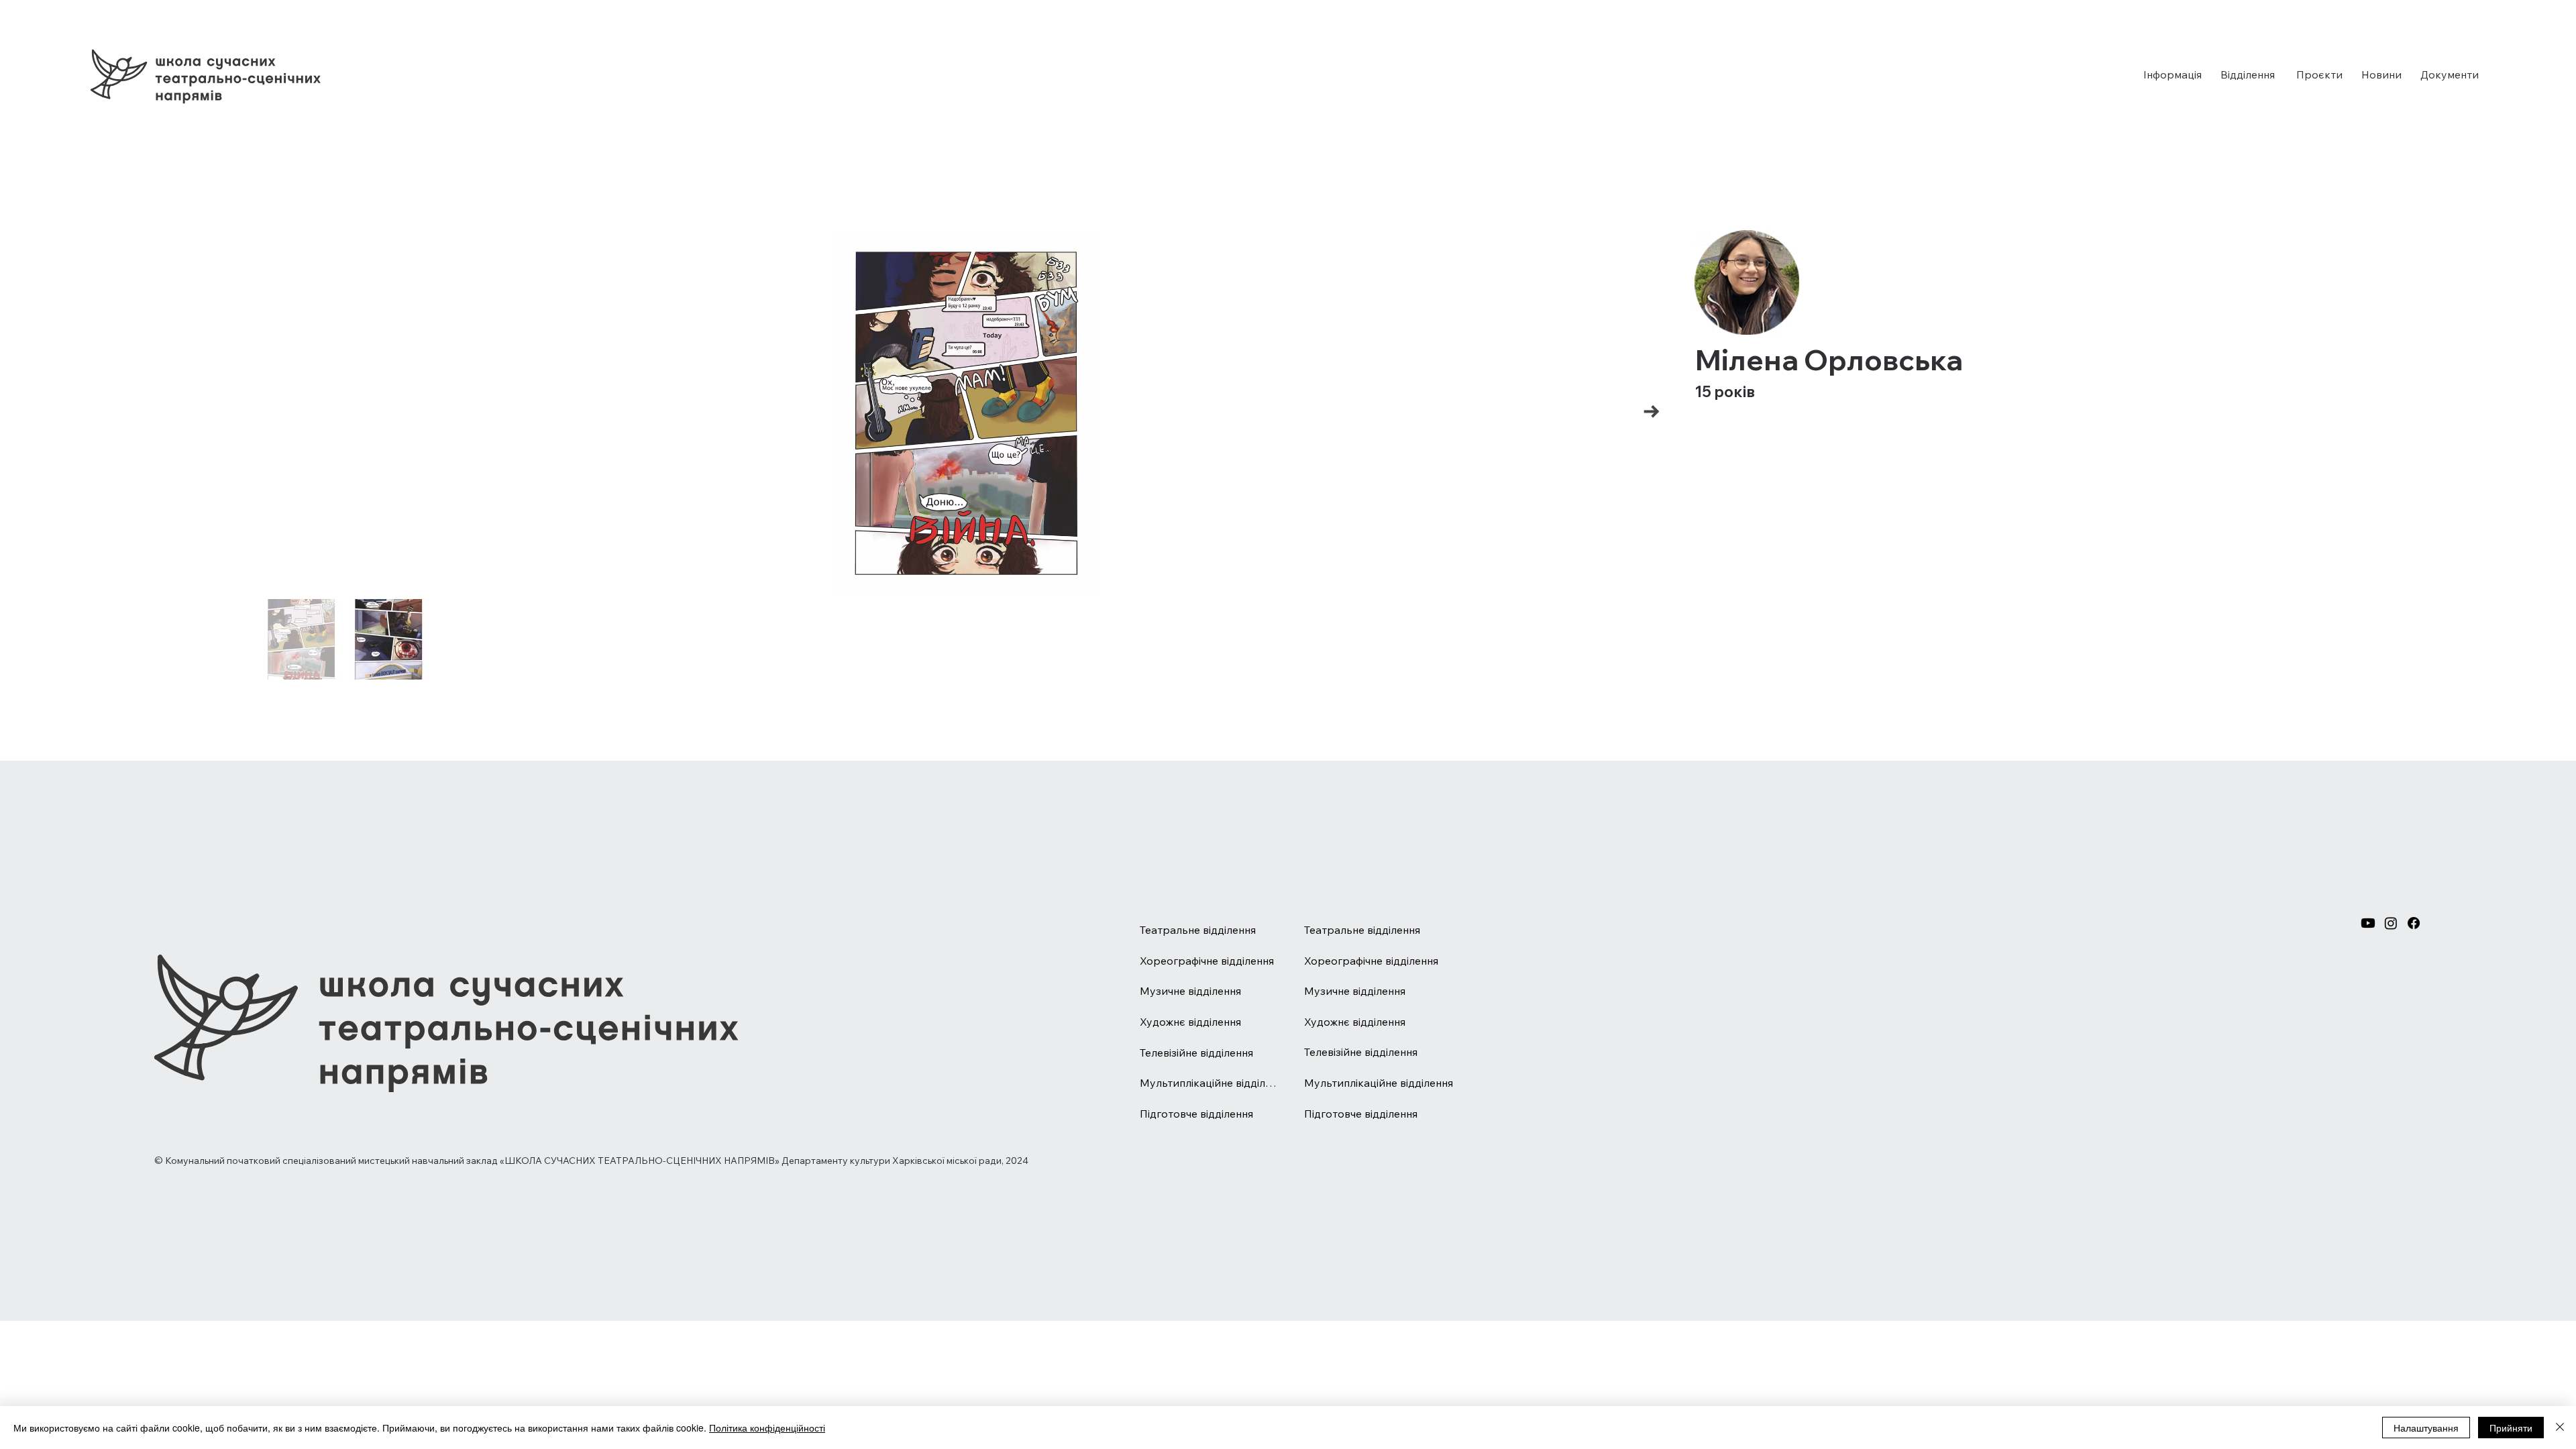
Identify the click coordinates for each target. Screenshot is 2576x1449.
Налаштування (2426, 1428)
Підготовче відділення (1196, 1114)
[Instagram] (2391, 923)
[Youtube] (2368, 923)
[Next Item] (1651, 412)
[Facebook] (2414, 923)
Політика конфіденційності (767, 1428)
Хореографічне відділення (1207, 961)
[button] (2172, 74)
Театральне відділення (1198, 930)
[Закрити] (2560, 1428)
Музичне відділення (1190, 991)
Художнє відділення (1190, 1022)
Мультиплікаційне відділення (1209, 1083)
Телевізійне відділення (1196, 1053)
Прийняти (2511, 1428)
